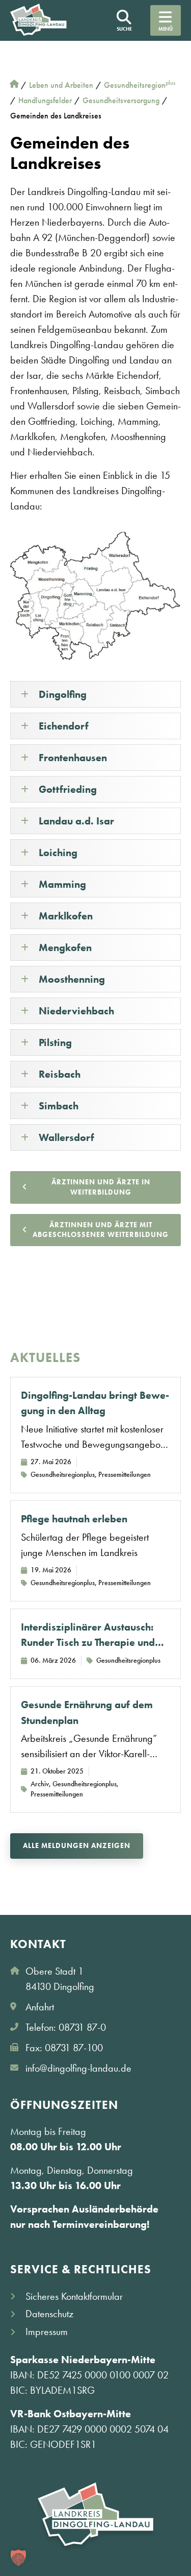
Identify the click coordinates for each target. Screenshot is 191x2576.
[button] (18, 2558)
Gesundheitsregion (140, 85)
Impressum (47, 2331)
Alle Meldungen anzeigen (77, 1845)
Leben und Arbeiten (61, 85)
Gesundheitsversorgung (121, 100)
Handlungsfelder (45, 100)
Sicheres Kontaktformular (74, 2296)
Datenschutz (49, 2314)
